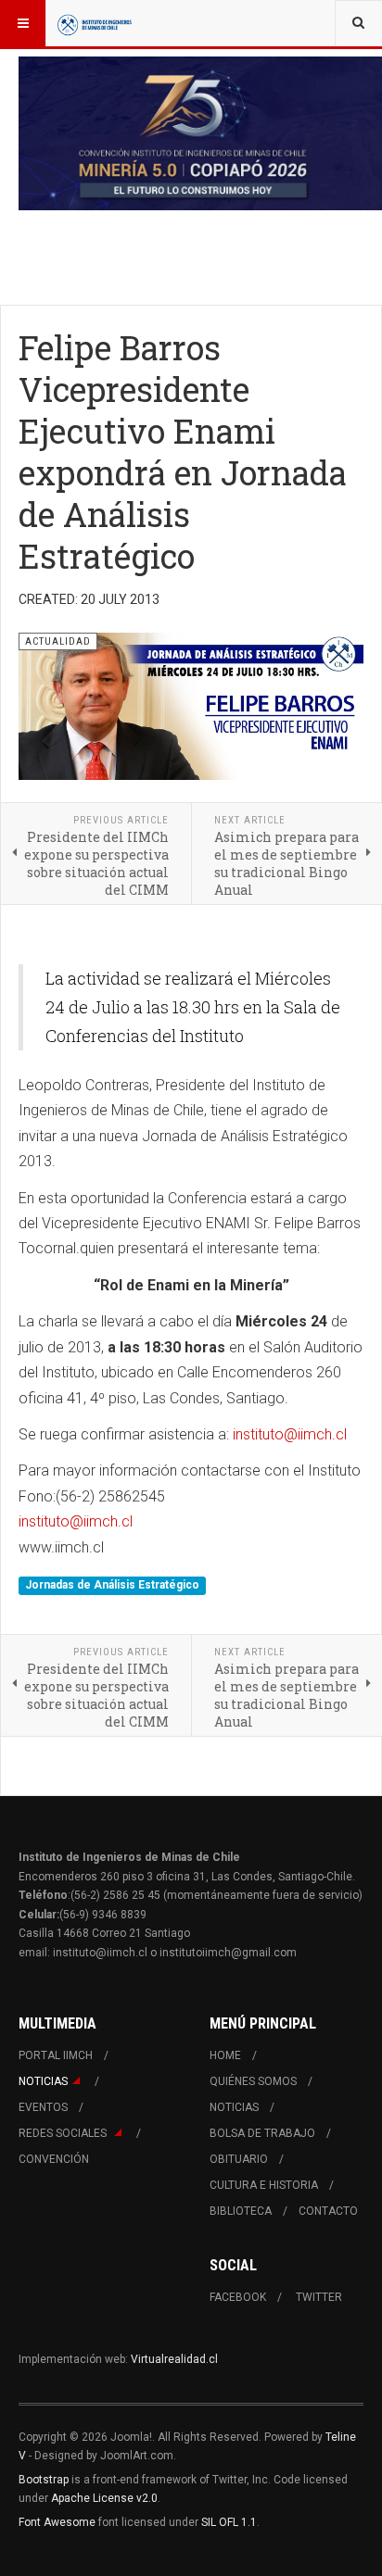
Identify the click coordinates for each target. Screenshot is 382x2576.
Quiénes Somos (253, 2081)
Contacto (328, 2211)
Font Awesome (57, 2522)
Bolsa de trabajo (262, 2133)
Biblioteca (241, 2211)
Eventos (43, 2107)
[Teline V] (95, 23)
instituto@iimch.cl (290, 1434)
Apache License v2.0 (104, 2498)
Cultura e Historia (264, 2185)
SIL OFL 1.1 (229, 2522)
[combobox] (358, 23)
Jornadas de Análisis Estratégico (112, 1585)
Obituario (239, 2159)
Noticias (43, 2081)
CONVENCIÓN (54, 2159)
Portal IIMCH (56, 2055)
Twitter (319, 2297)
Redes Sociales (64, 2133)
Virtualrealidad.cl (174, 2359)
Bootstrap (44, 2480)
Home (225, 2055)
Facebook (238, 2297)
